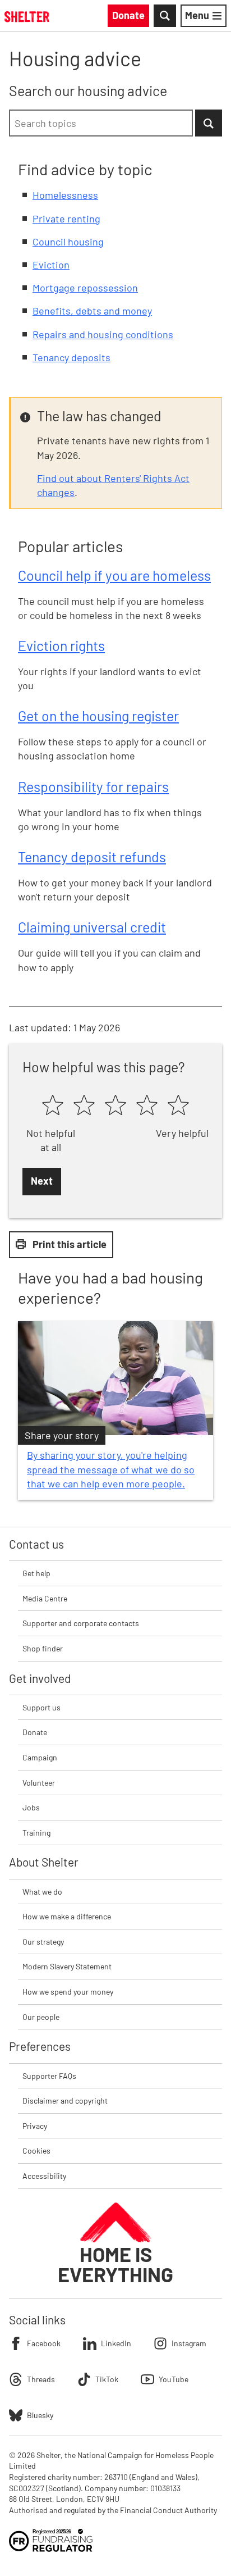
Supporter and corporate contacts (81, 1623)
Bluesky (40, 2415)
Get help (36, 1573)
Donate (35, 1732)
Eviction (51, 265)
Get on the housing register (98, 716)
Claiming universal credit (92, 927)
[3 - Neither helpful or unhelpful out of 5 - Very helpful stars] (115, 1106)
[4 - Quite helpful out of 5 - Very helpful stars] (147, 1106)
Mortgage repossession (85, 288)
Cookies (36, 2151)
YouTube (174, 2379)
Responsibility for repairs (93, 786)
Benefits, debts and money (92, 311)
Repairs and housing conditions (103, 334)
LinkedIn (116, 2343)
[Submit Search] (209, 123)
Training (36, 1833)
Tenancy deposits (71, 357)
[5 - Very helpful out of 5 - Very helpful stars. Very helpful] (178, 1106)
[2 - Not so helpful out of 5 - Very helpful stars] (84, 1106)
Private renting (66, 219)
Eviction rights (61, 645)
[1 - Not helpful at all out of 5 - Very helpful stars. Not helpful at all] (53, 1106)
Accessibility (44, 2176)
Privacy (35, 2126)
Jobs (31, 1807)
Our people (41, 2017)
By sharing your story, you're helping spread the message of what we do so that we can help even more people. (111, 1469)
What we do (42, 1892)
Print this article (70, 1244)
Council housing (68, 242)
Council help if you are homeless (114, 575)
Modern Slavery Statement (67, 1966)
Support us (41, 1707)
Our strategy (43, 1942)
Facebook (44, 2343)
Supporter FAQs (49, 2076)
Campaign (40, 1757)
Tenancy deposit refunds (92, 857)
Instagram (189, 2343)
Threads (41, 2379)
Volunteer (39, 1783)
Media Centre (45, 1598)
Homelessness (65, 195)
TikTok (107, 2379)
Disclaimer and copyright (65, 2101)
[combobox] (101, 123)
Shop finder (43, 1648)
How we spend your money (68, 1992)
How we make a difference (67, 1916)
